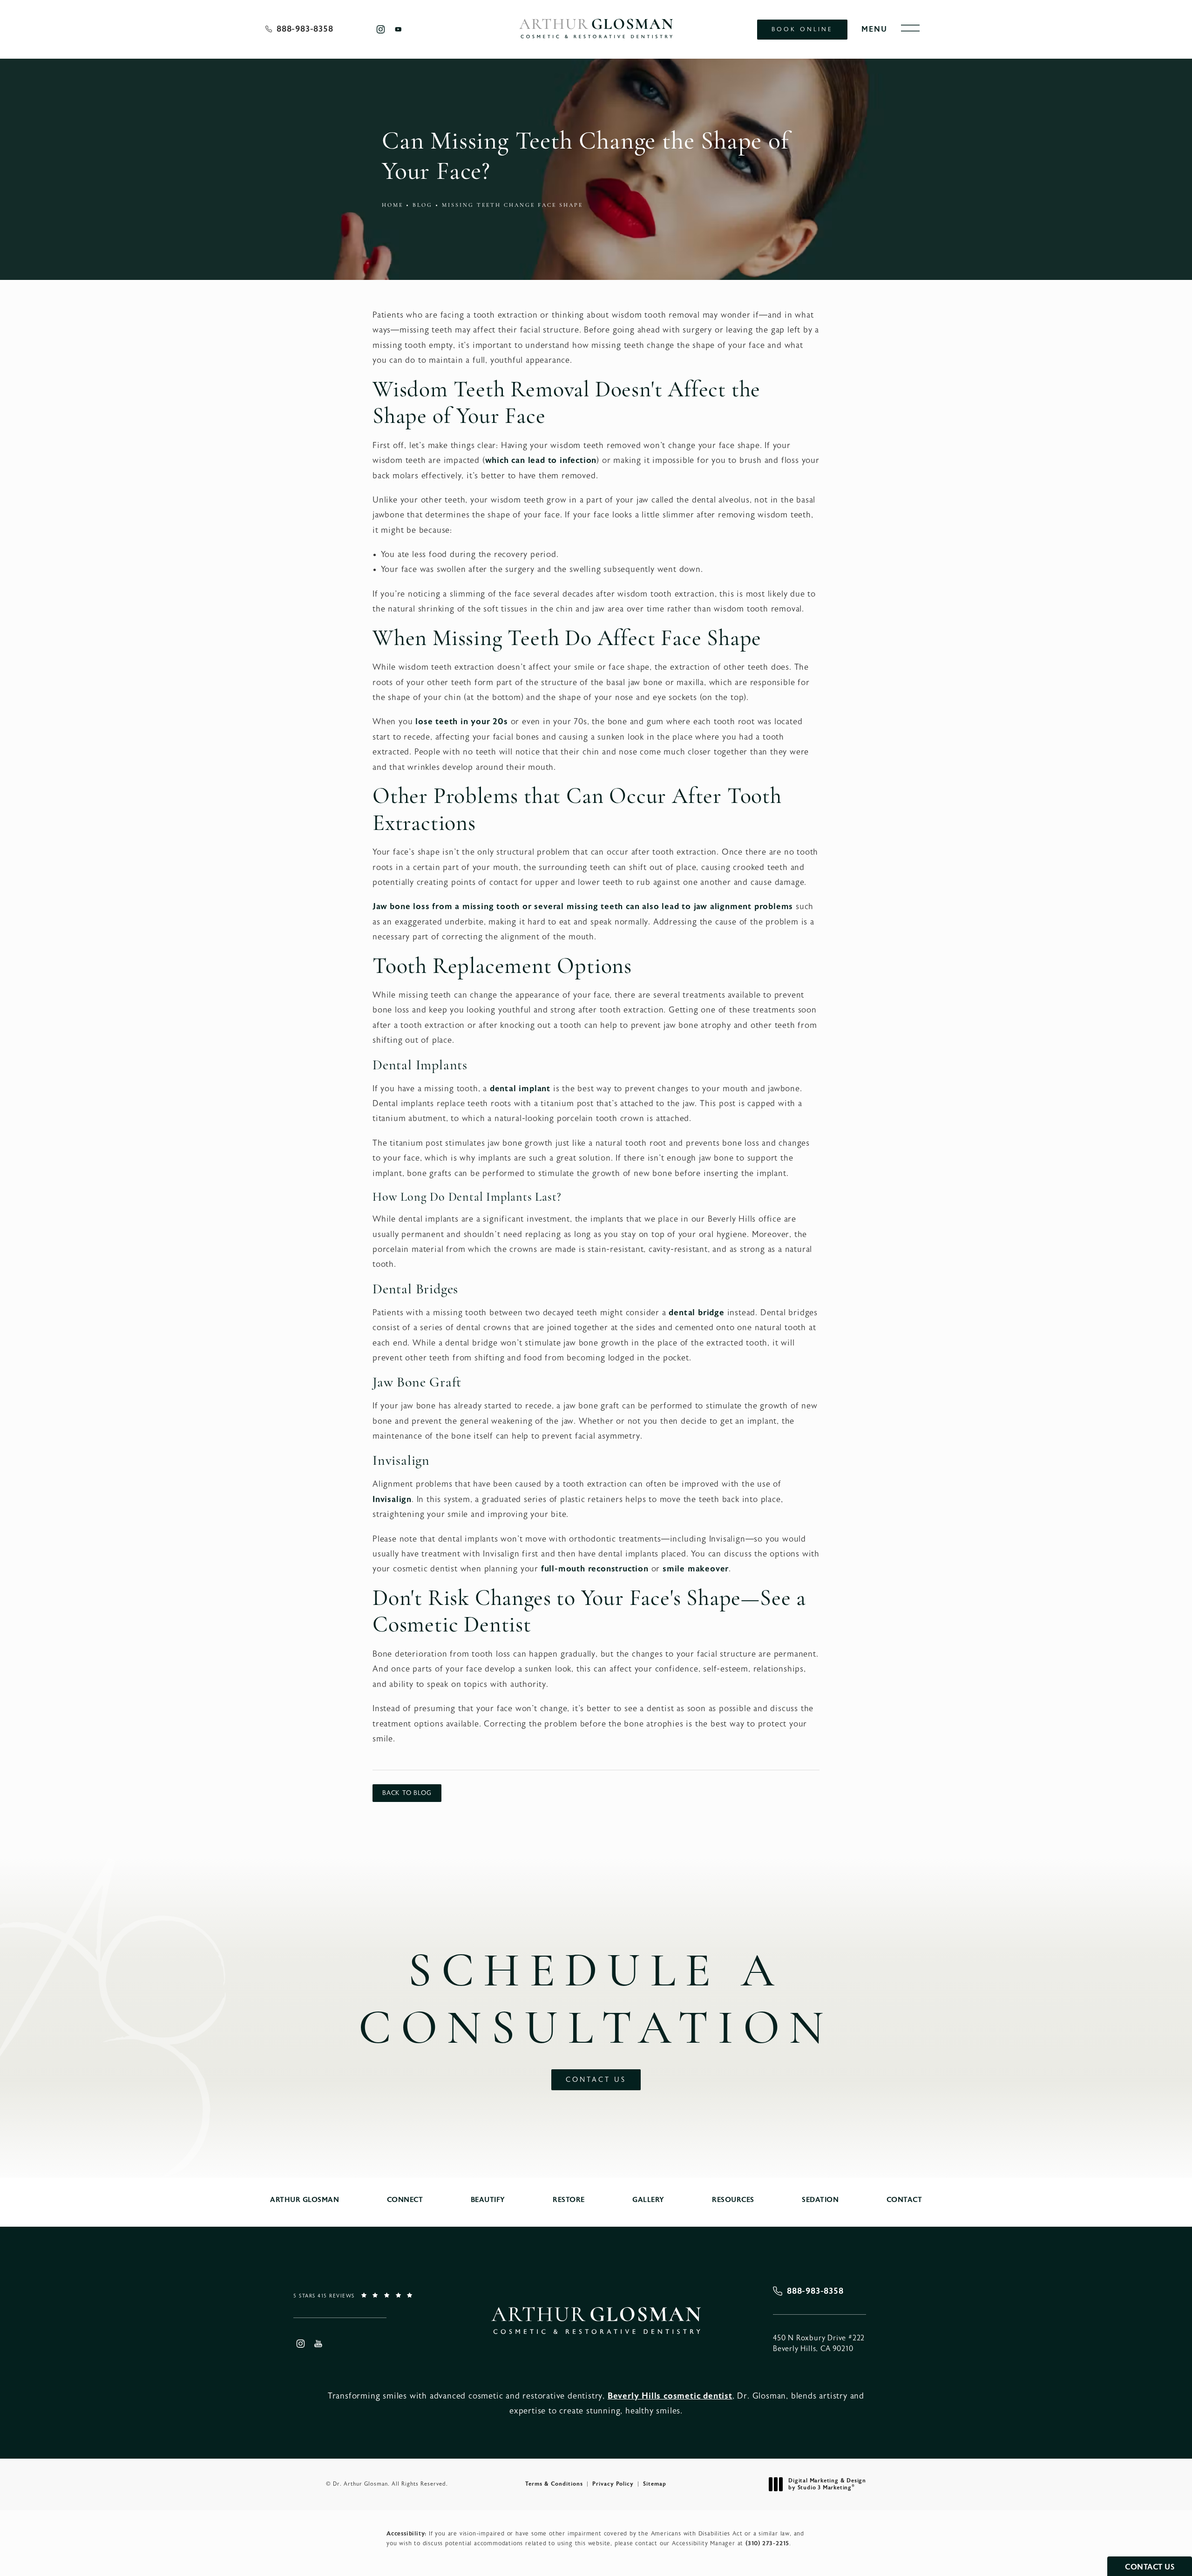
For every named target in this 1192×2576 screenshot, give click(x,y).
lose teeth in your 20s (462, 722)
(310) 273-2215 (767, 2543)
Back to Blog (407, 1793)
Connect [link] (405, 2200)
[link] (299, 29)
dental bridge (696, 1313)
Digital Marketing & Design (827, 2484)
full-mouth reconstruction (595, 1569)
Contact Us (596, 2080)
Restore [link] (569, 2200)
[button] (910, 28)
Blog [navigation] (423, 205)
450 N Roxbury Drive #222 (819, 2343)
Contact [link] (904, 2200)
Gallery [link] (648, 2200)
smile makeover (696, 1569)
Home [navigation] (393, 205)
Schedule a (596, 2002)
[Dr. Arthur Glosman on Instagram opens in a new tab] (380, 29)
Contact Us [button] (1150, 2567)
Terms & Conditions (554, 2484)
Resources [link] (733, 2200)
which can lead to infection (541, 460)
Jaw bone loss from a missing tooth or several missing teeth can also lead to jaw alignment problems (583, 907)
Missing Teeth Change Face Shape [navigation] (512, 205)
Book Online (802, 29)
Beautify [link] (488, 2200)
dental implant (520, 1089)
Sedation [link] (820, 2200)
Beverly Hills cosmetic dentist (670, 2396)
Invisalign (392, 1499)
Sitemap (655, 2484)
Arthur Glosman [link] (305, 2200)
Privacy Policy (613, 2484)
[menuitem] (380, 29)
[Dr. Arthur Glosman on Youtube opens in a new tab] (398, 29)
